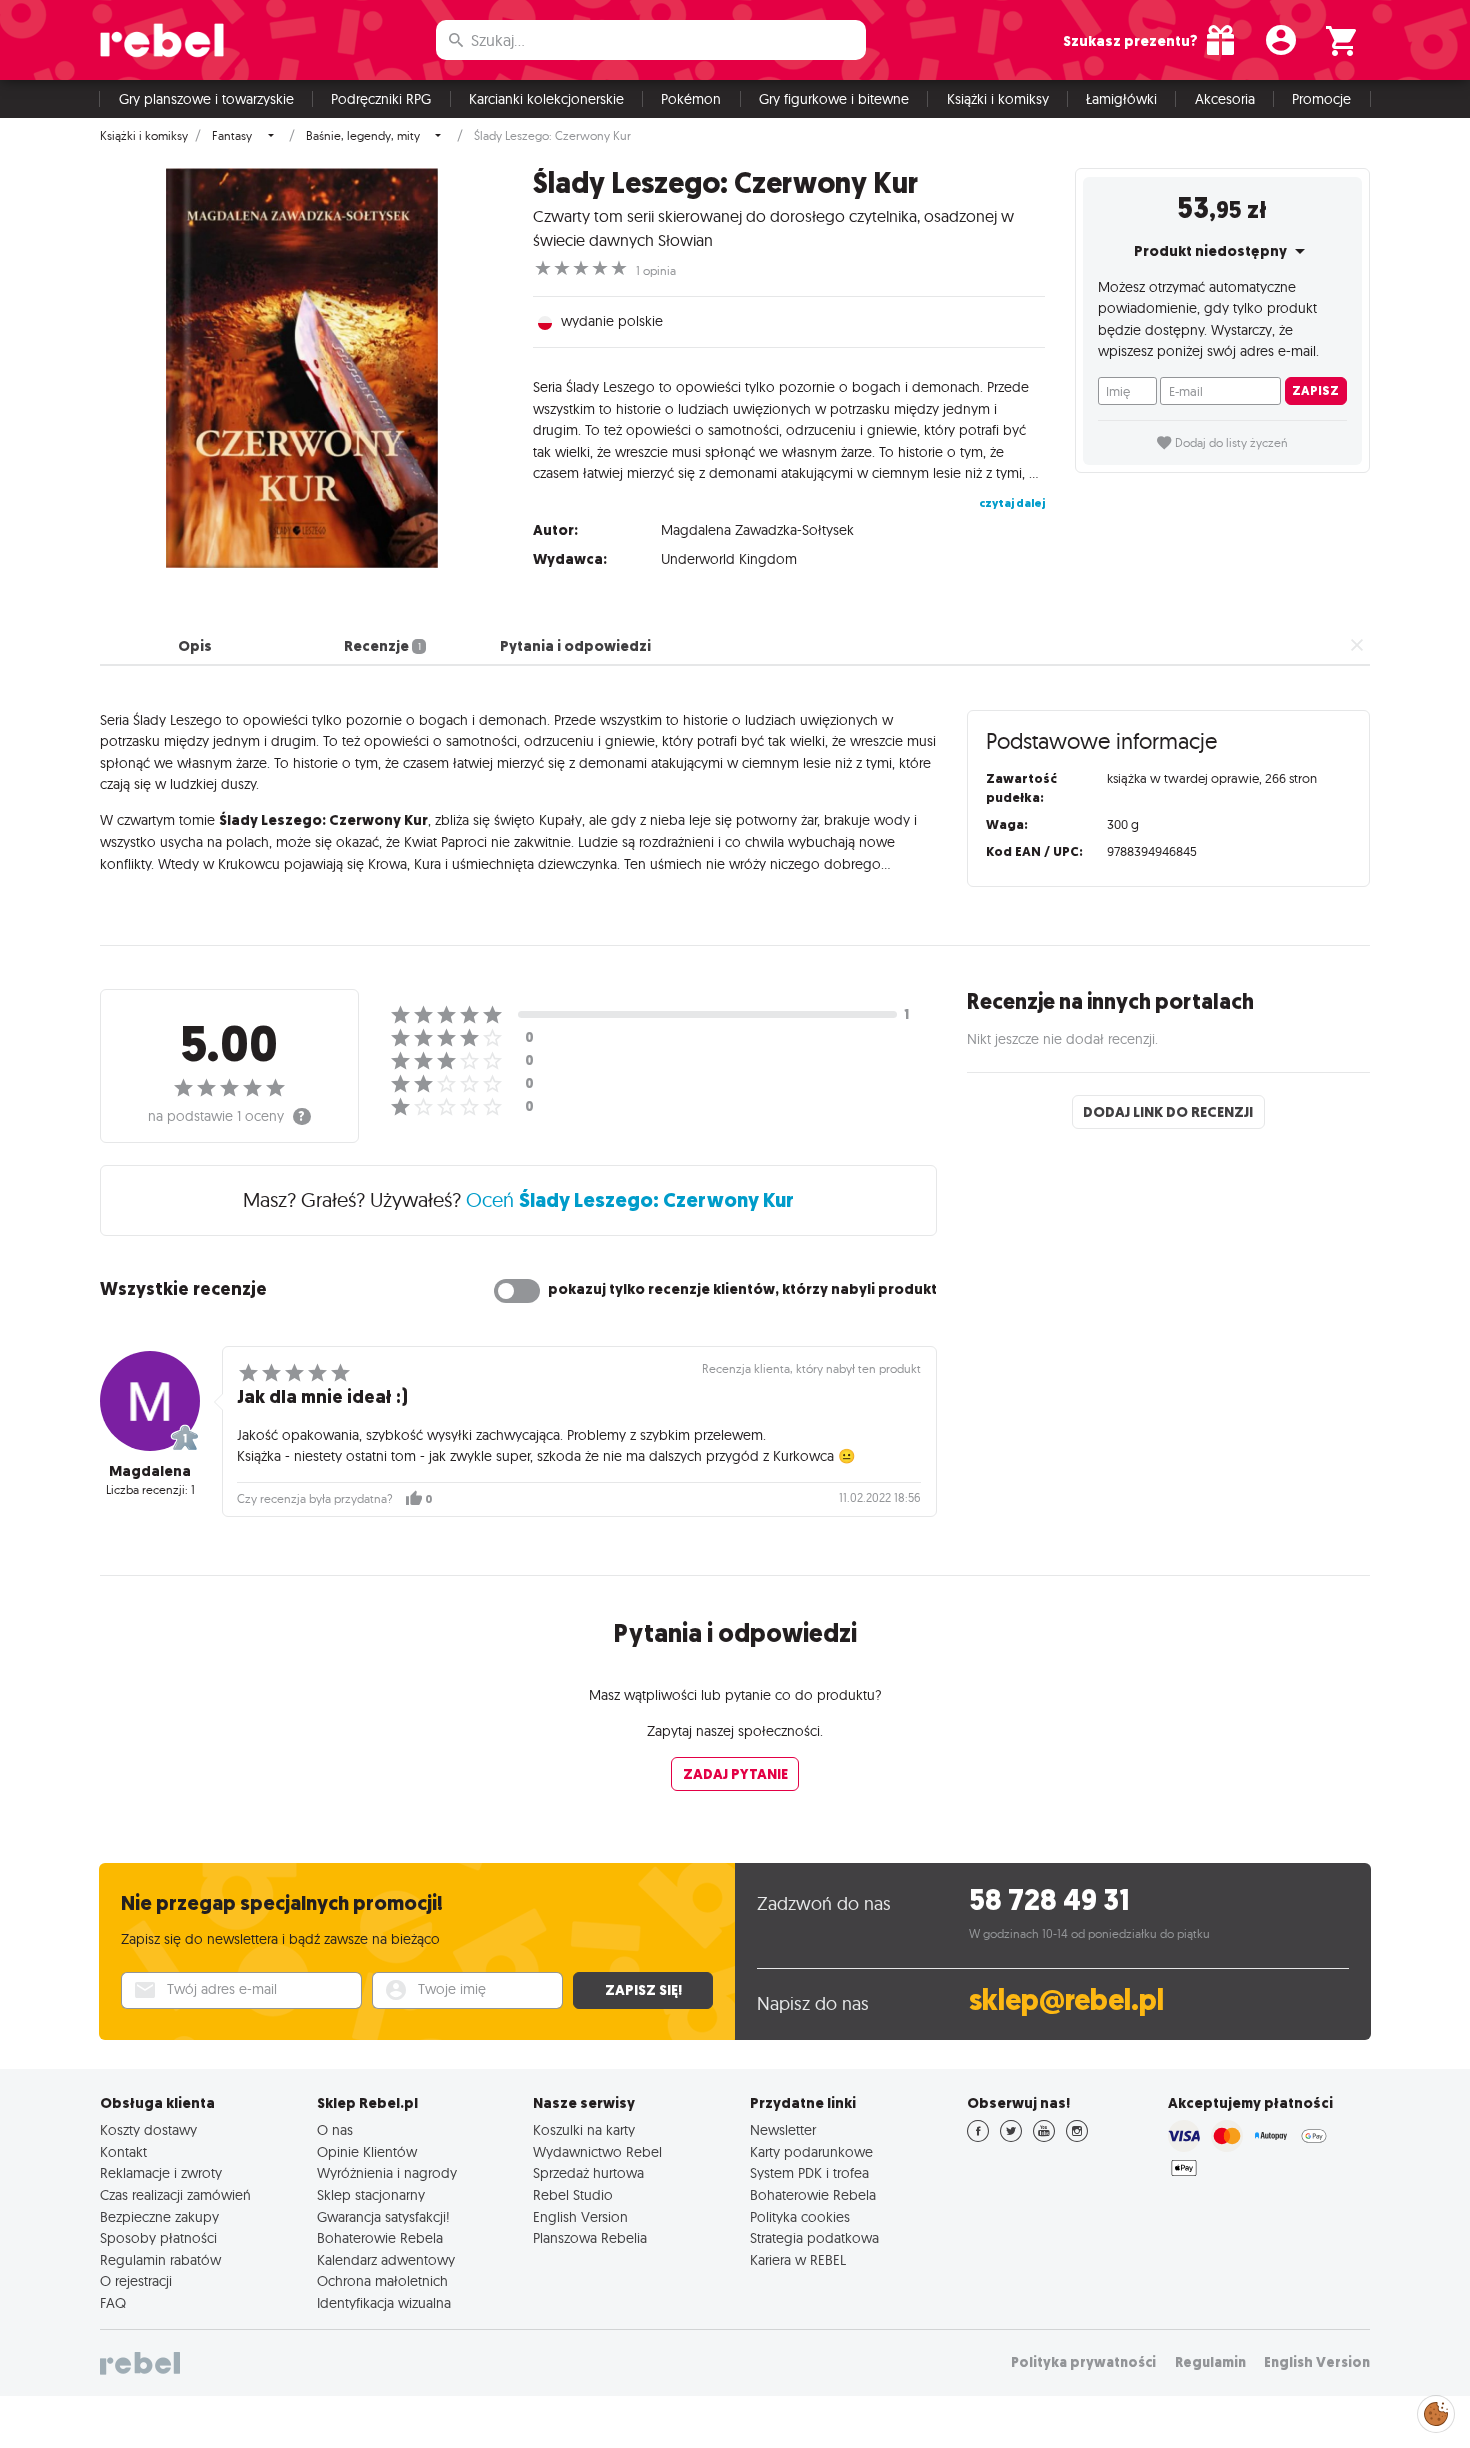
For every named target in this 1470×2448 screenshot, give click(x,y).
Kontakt (123, 2152)
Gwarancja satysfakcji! (383, 2217)
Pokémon (691, 99)
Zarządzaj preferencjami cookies (1436, 2410)
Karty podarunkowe (811, 2152)
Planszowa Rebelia (590, 2238)
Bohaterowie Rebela (380, 2238)
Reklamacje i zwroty (161, 2173)
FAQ (113, 2303)
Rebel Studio (573, 2195)
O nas (335, 2130)
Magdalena (150, 1471)
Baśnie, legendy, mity (363, 136)
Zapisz (1315, 390)
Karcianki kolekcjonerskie (546, 99)
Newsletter (783, 2130)
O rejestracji (136, 2281)
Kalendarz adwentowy (386, 2260)
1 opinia (656, 271)
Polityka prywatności (1083, 2362)
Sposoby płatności (158, 2238)
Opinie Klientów (367, 2152)
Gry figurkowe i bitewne (834, 99)
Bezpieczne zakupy (159, 2217)
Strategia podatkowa (814, 2238)
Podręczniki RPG (381, 99)
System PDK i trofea (809, 2173)
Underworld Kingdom (729, 559)
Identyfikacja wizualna (384, 2303)
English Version (580, 2217)
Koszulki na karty (584, 2130)
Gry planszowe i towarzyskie (206, 99)
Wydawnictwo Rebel (597, 2152)
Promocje (1321, 99)
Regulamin (1210, 2362)
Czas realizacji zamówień (175, 2195)
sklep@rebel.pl (1066, 2000)
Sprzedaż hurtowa (588, 2173)
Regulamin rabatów (160, 2260)
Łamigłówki (1121, 99)
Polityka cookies (800, 2217)
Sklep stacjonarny (371, 2195)
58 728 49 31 (1049, 1900)
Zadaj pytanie (735, 1774)
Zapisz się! (643, 1990)
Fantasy (232, 136)
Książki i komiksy (998, 99)
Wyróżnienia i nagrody (387, 2173)
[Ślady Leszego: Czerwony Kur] (301, 368)
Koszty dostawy (148, 2130)
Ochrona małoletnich (382, 2281)
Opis (195, 646)
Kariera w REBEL (798, 2260)
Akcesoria (1225, 99)
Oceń (630, 1199)
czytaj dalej (1012, 503)
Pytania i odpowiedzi (575, 646)
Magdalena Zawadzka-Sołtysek (757, 530)
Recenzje (382, 646)
